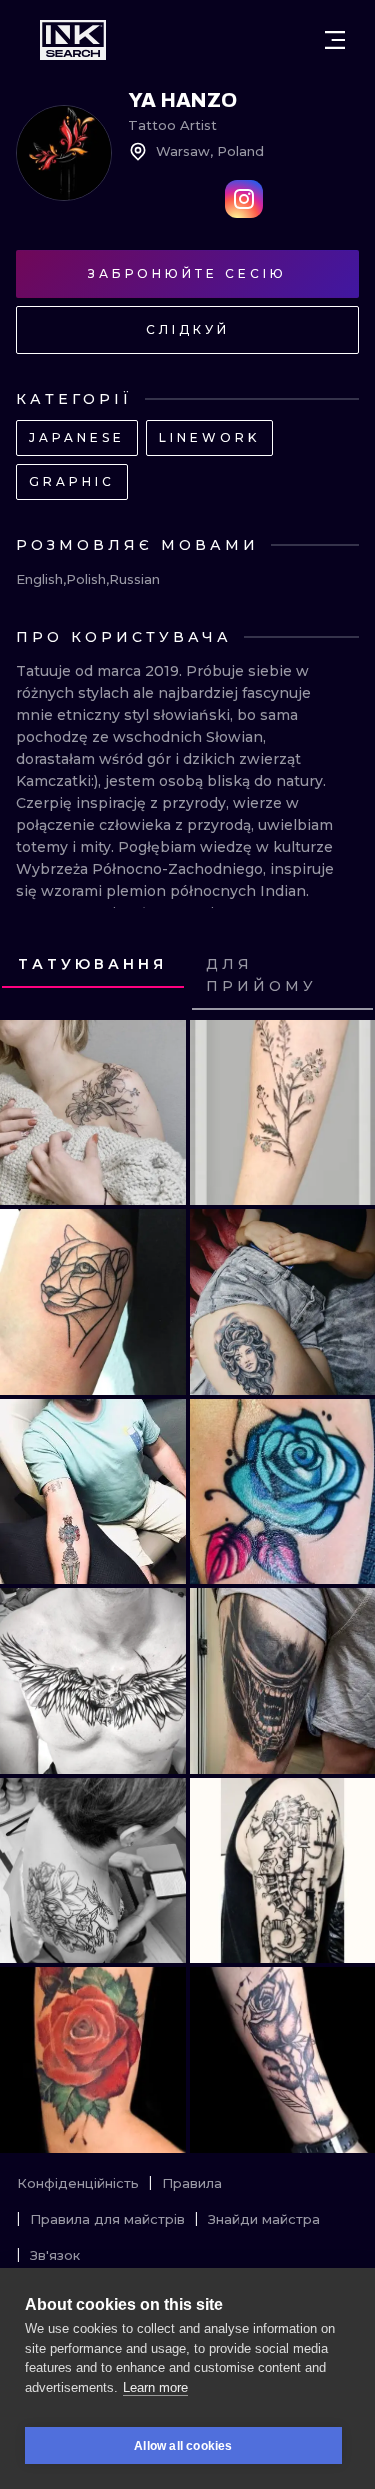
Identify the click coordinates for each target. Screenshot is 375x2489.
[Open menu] (335, 40)
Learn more (155, 2387)
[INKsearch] (73, 40)
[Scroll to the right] (341, 976)
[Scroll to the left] (34, 976)
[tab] (93, 965)
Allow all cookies (183, 2446)
